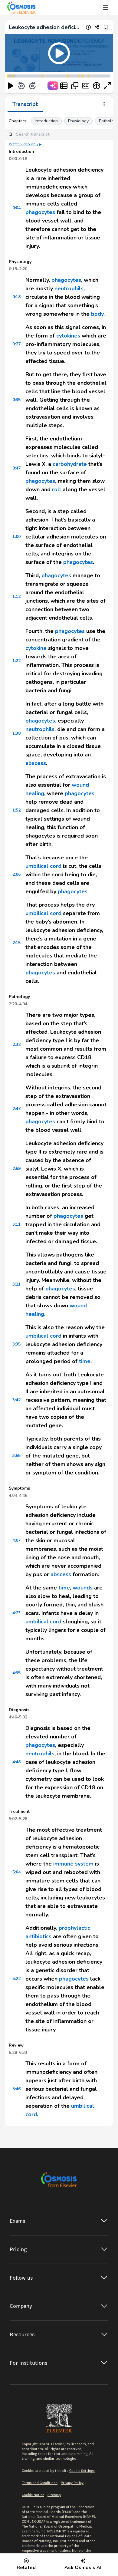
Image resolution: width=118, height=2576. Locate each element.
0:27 (16, 344)
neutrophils (69, 288)
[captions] (86, 86)
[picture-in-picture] (75, 86)
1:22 (16, 661)
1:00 (16, 537)
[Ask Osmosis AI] (53, 86)
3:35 (16, 1344)
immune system (73, 1864)
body (97, 314)
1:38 (16, 733)
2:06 (16, 874)
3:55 (16, 1456)
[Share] (97, 27)
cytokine (36, 648)
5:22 (16, 1979)
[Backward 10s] (21, 86)
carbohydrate (70, 464)
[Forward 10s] (32, 86)
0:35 (16, 400)
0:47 (16, 468)
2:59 (16, 1169)
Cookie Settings (82, 2471)
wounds (83, 1588)
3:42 (16, 1400)
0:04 (16, 208)
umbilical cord (43, 866)
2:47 (16, 1109)
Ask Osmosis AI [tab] (83, 2568)
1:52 (16, 810)
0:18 (16, 297)
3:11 (16, 1224)
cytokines (68, 336)
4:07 (16, 1540)
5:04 (16, 1872)
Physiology (78, 121)
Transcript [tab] (25, 104)
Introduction (46, 121)
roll (57, 489)
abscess (36, 763)
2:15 (16, 943)
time (85, 1361)
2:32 (16, 1044)
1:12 (16, 596)
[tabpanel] (59, 1119)
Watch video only (24, 144)
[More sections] (104, 105)
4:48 (16, 1762)
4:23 (16, 1613)
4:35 (16, 1673)
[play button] (11, 86)
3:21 (16, 1284)
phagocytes (40, 212)
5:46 (16, 2089)
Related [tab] (26, 2568)
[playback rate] (97, 86)
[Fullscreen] (107, 86)
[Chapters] (64, 86)
